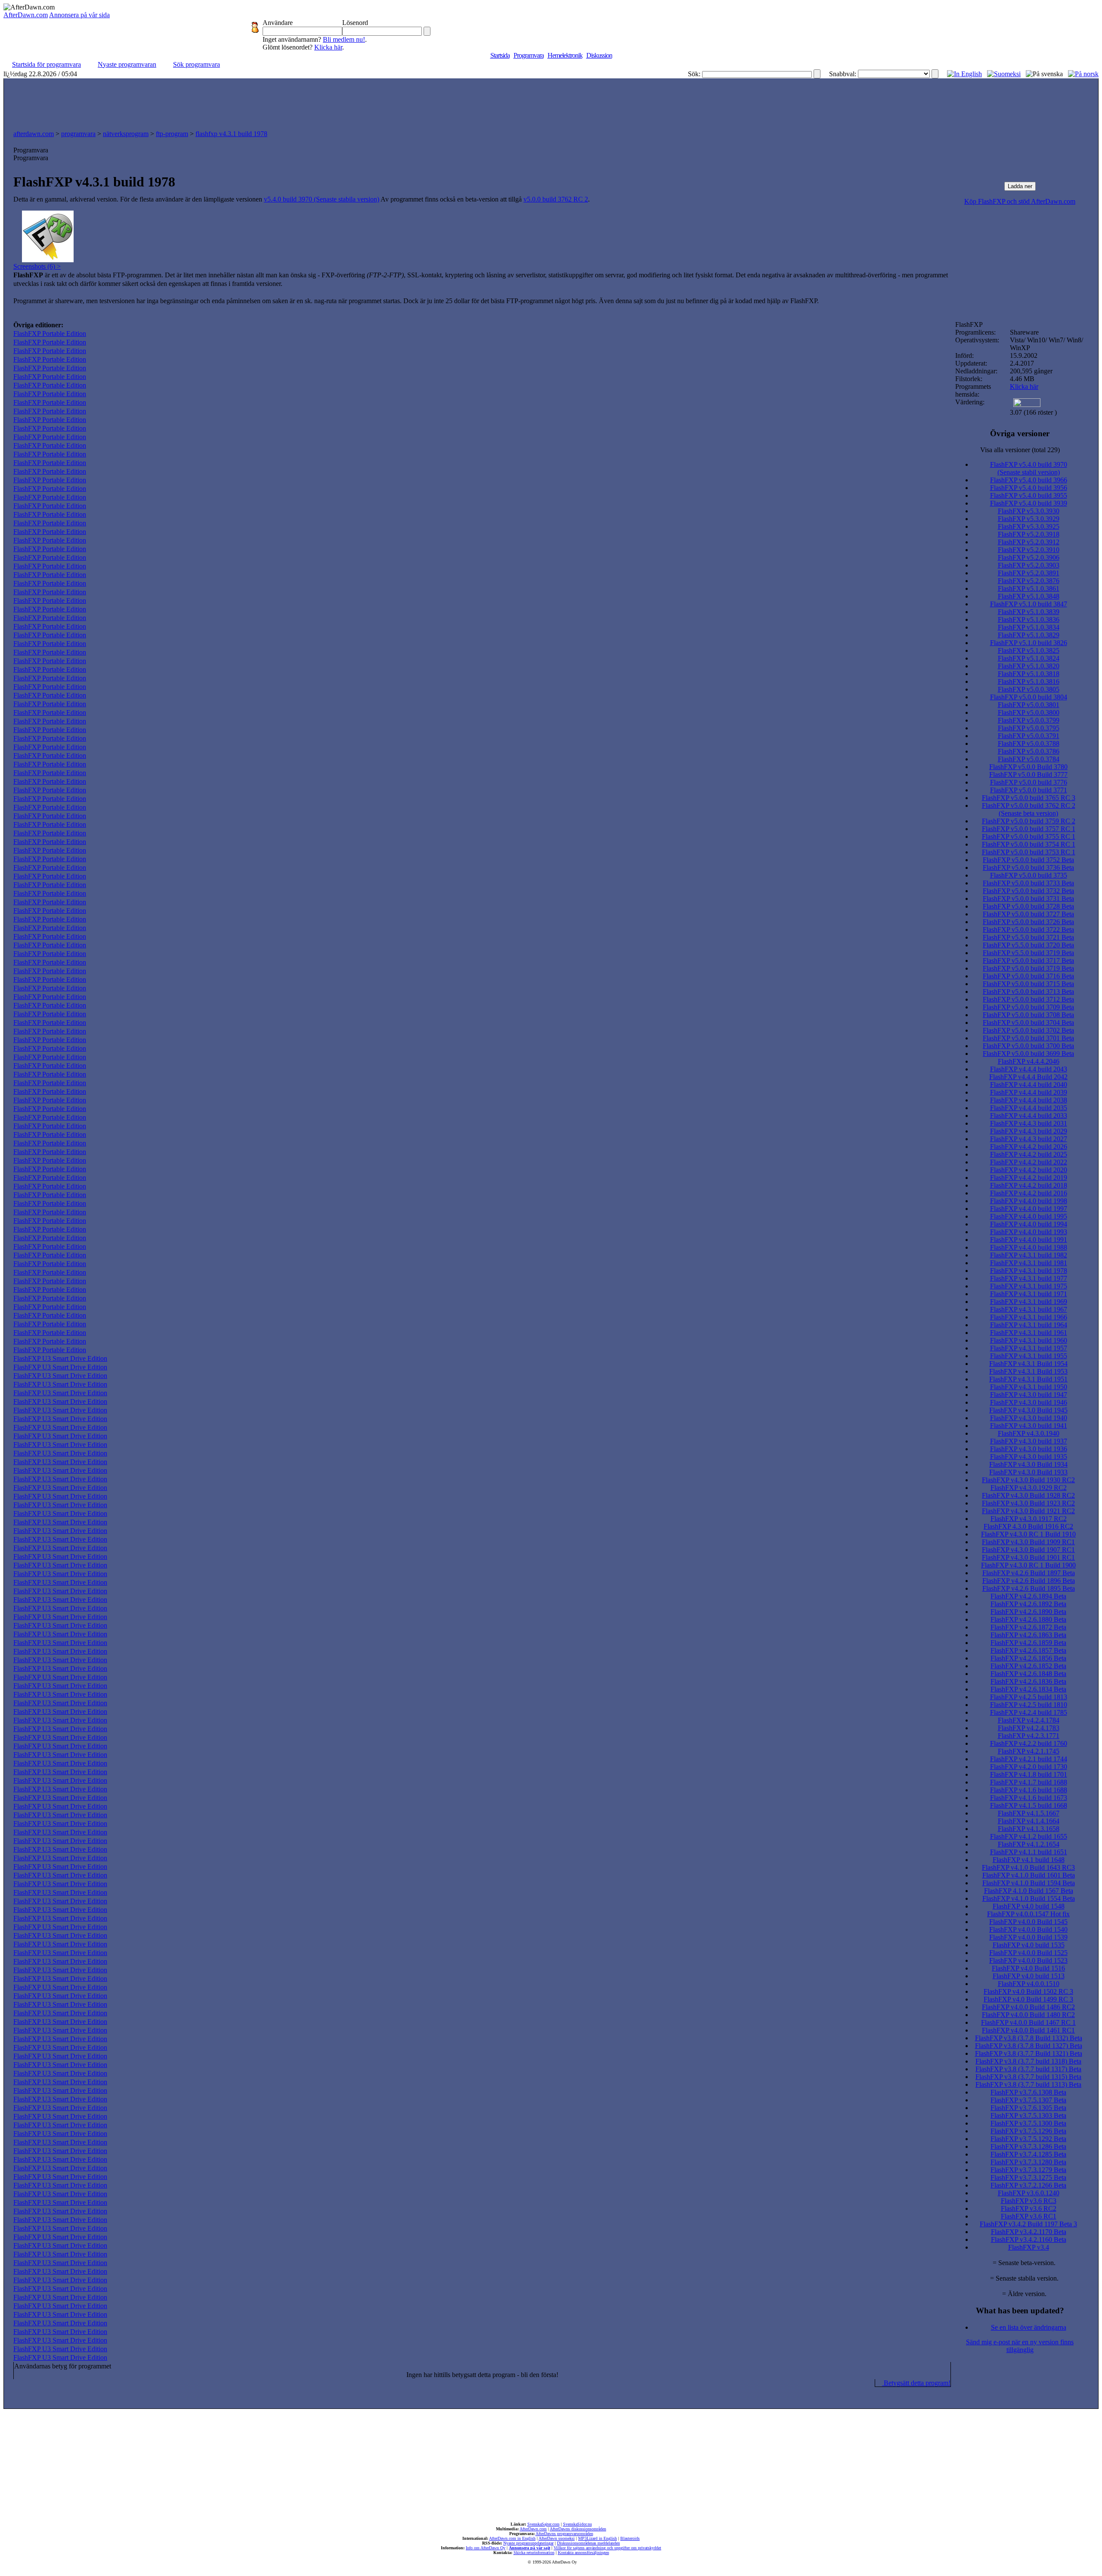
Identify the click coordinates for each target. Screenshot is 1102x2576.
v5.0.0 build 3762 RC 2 (556, 199)
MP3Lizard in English (597, 2538)
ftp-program (172, 134)
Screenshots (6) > (37, 266)
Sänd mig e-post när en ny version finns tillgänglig (1020, 2346)
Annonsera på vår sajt (529, 2548)
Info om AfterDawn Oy (486, 2548)
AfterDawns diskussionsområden (578, 2529)
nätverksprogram (126, 134)
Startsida (500, 55)
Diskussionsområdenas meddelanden (588, 2543)
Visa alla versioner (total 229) (1020, 450)
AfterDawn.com (26, 15)
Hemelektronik (565, 55)
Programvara (529, 55)
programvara (78, 134)
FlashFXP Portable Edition (50, 334)
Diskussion (599, 55)
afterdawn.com (34, 134)
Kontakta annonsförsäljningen (584, 2553)
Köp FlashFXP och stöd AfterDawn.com (1020, 201)
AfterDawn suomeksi (557, 2538)
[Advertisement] (551, 102)
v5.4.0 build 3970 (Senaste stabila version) (322, 199)
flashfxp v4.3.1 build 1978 (231, 134)
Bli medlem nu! (344, 39)
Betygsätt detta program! (916, 2383)
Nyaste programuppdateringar (528, 2543)
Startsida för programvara (46, 64)
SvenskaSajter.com (543, 2524)
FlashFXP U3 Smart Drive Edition (60, 1358)
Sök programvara (197, 64)
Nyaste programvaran (127, 64)
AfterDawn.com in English (512, 2538)
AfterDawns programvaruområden (564, 2534)
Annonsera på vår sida (79, 15)
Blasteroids (630, 2538)
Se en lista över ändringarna (1029, 2327)
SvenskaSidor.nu (577, 2524)
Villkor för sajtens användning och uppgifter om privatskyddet (607, 2548)
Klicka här (328, 47)
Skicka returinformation (534, 2553)
